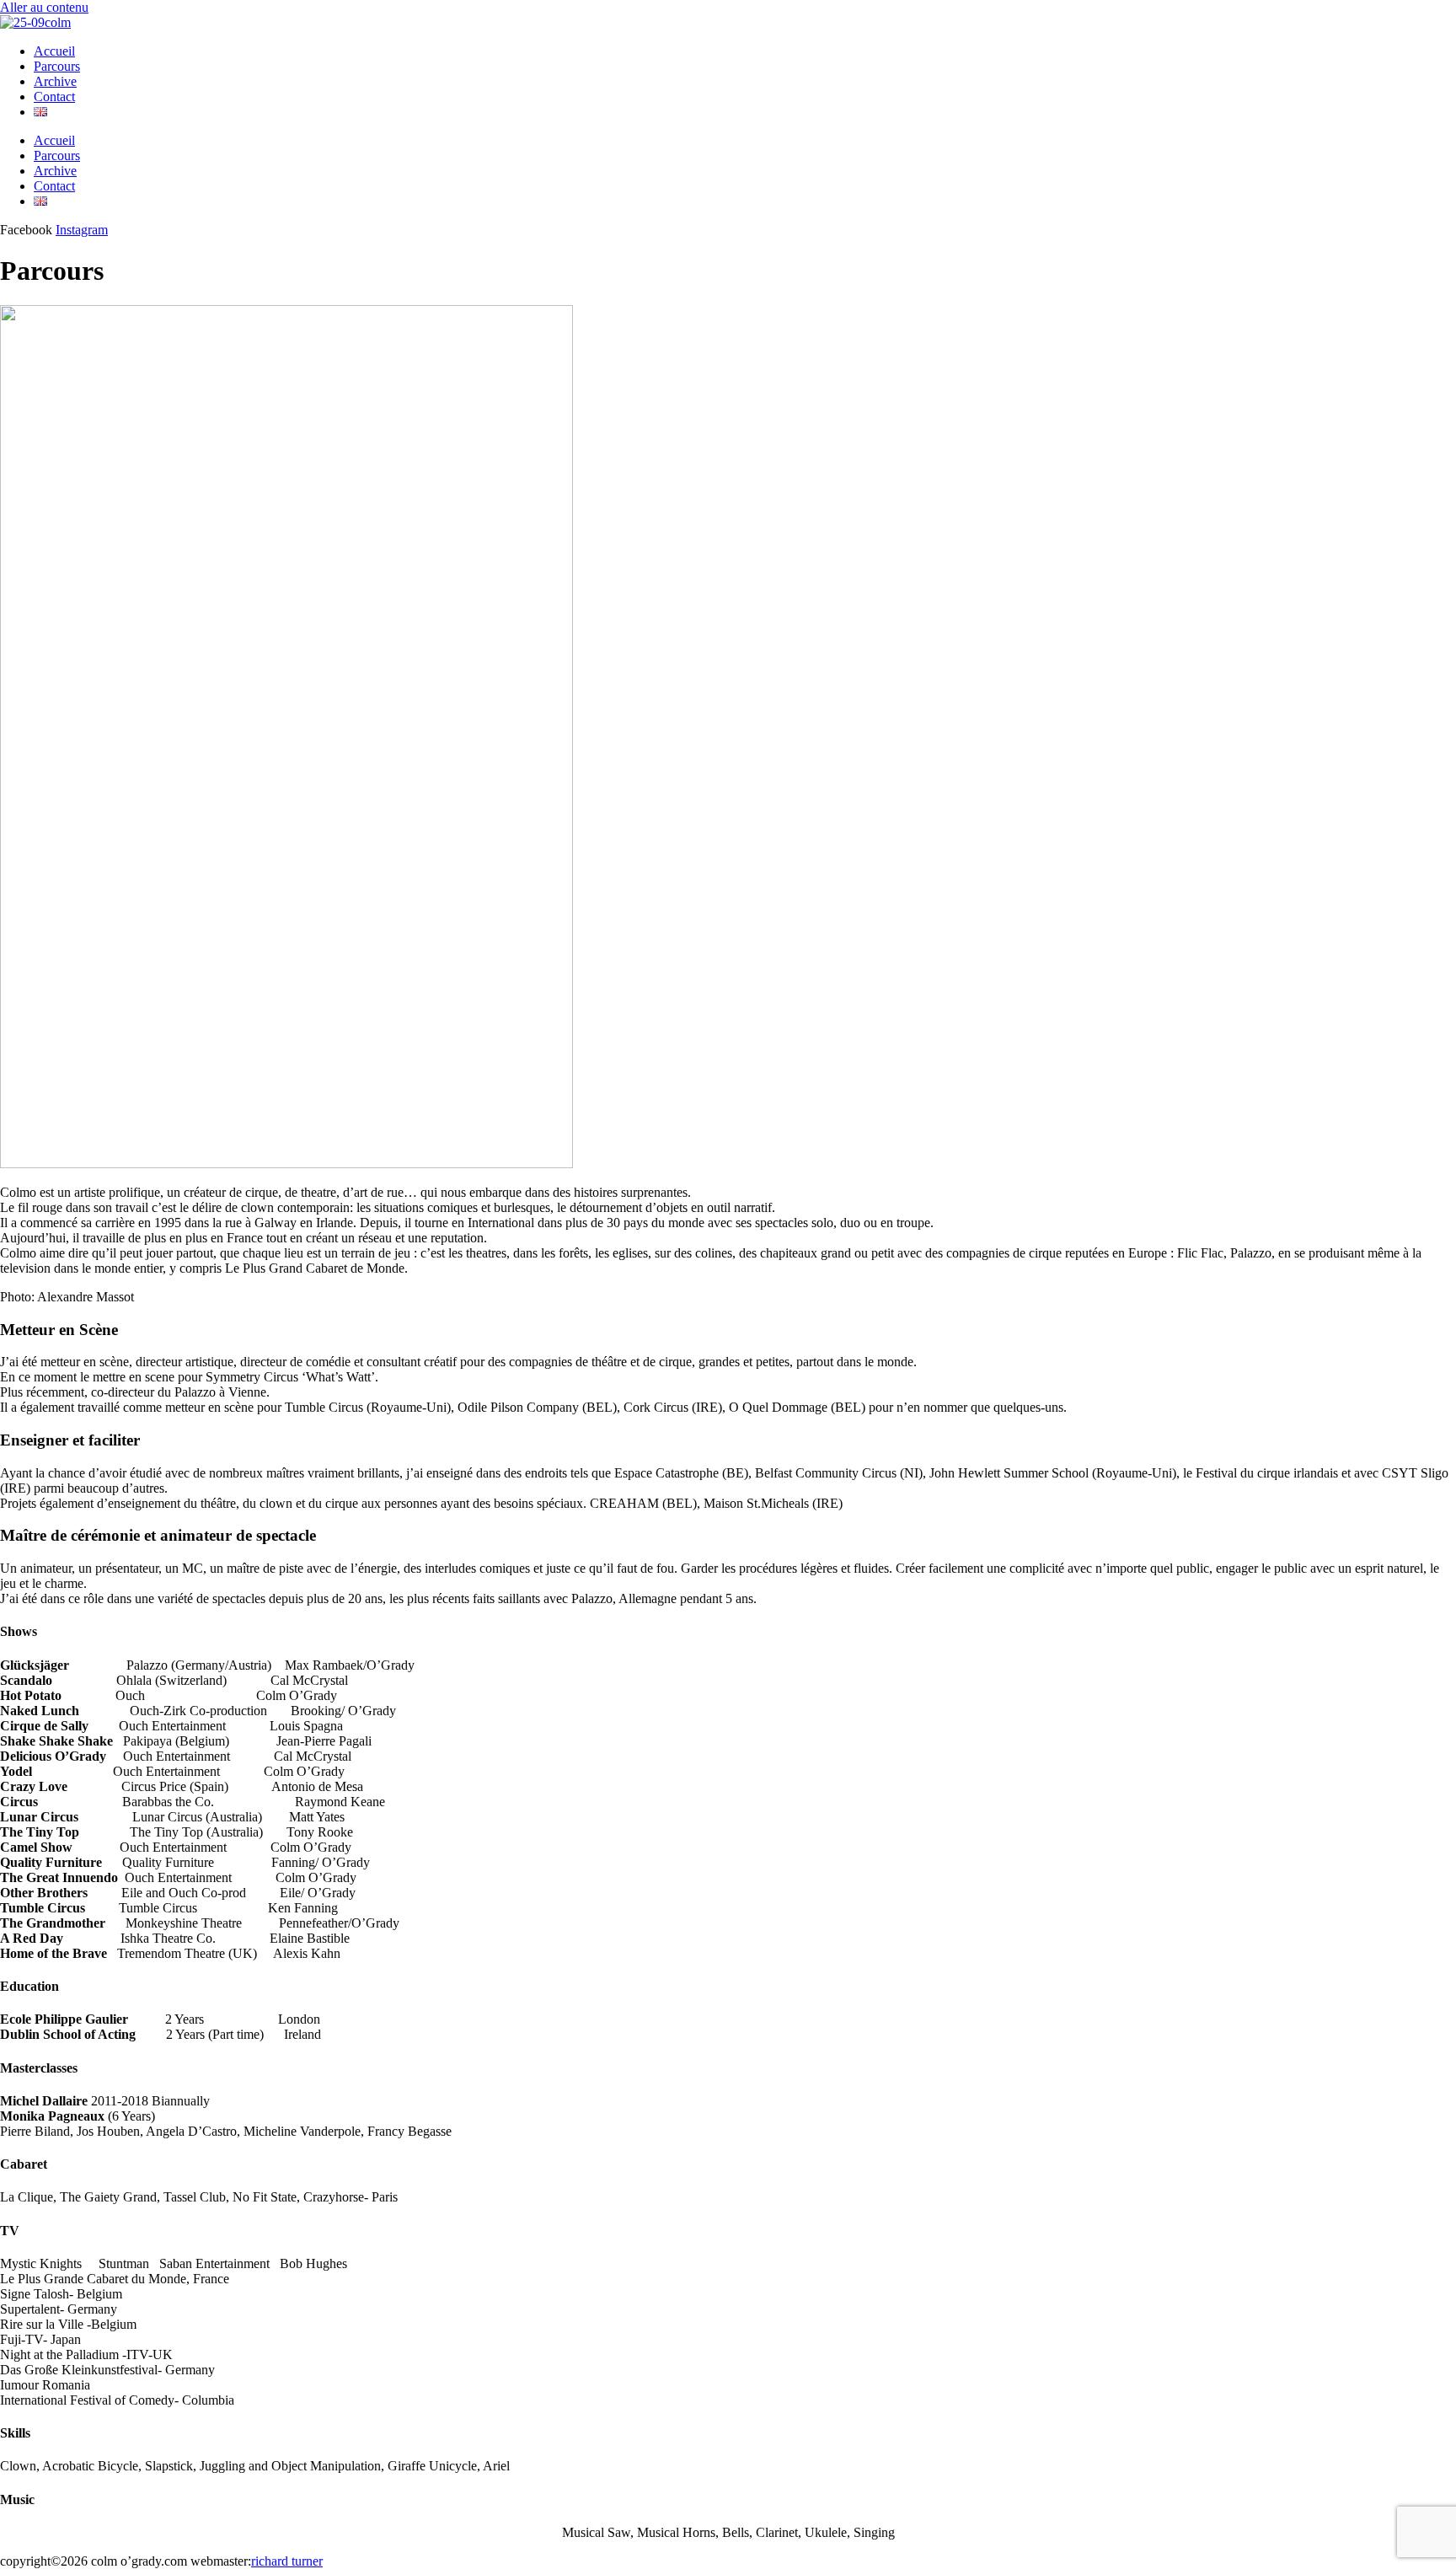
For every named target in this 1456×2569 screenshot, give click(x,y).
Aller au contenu (44, 7)
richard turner (287, 2561)
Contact (54, 97)
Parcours (57, 66)
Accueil (54, 51)
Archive (55, 81)
